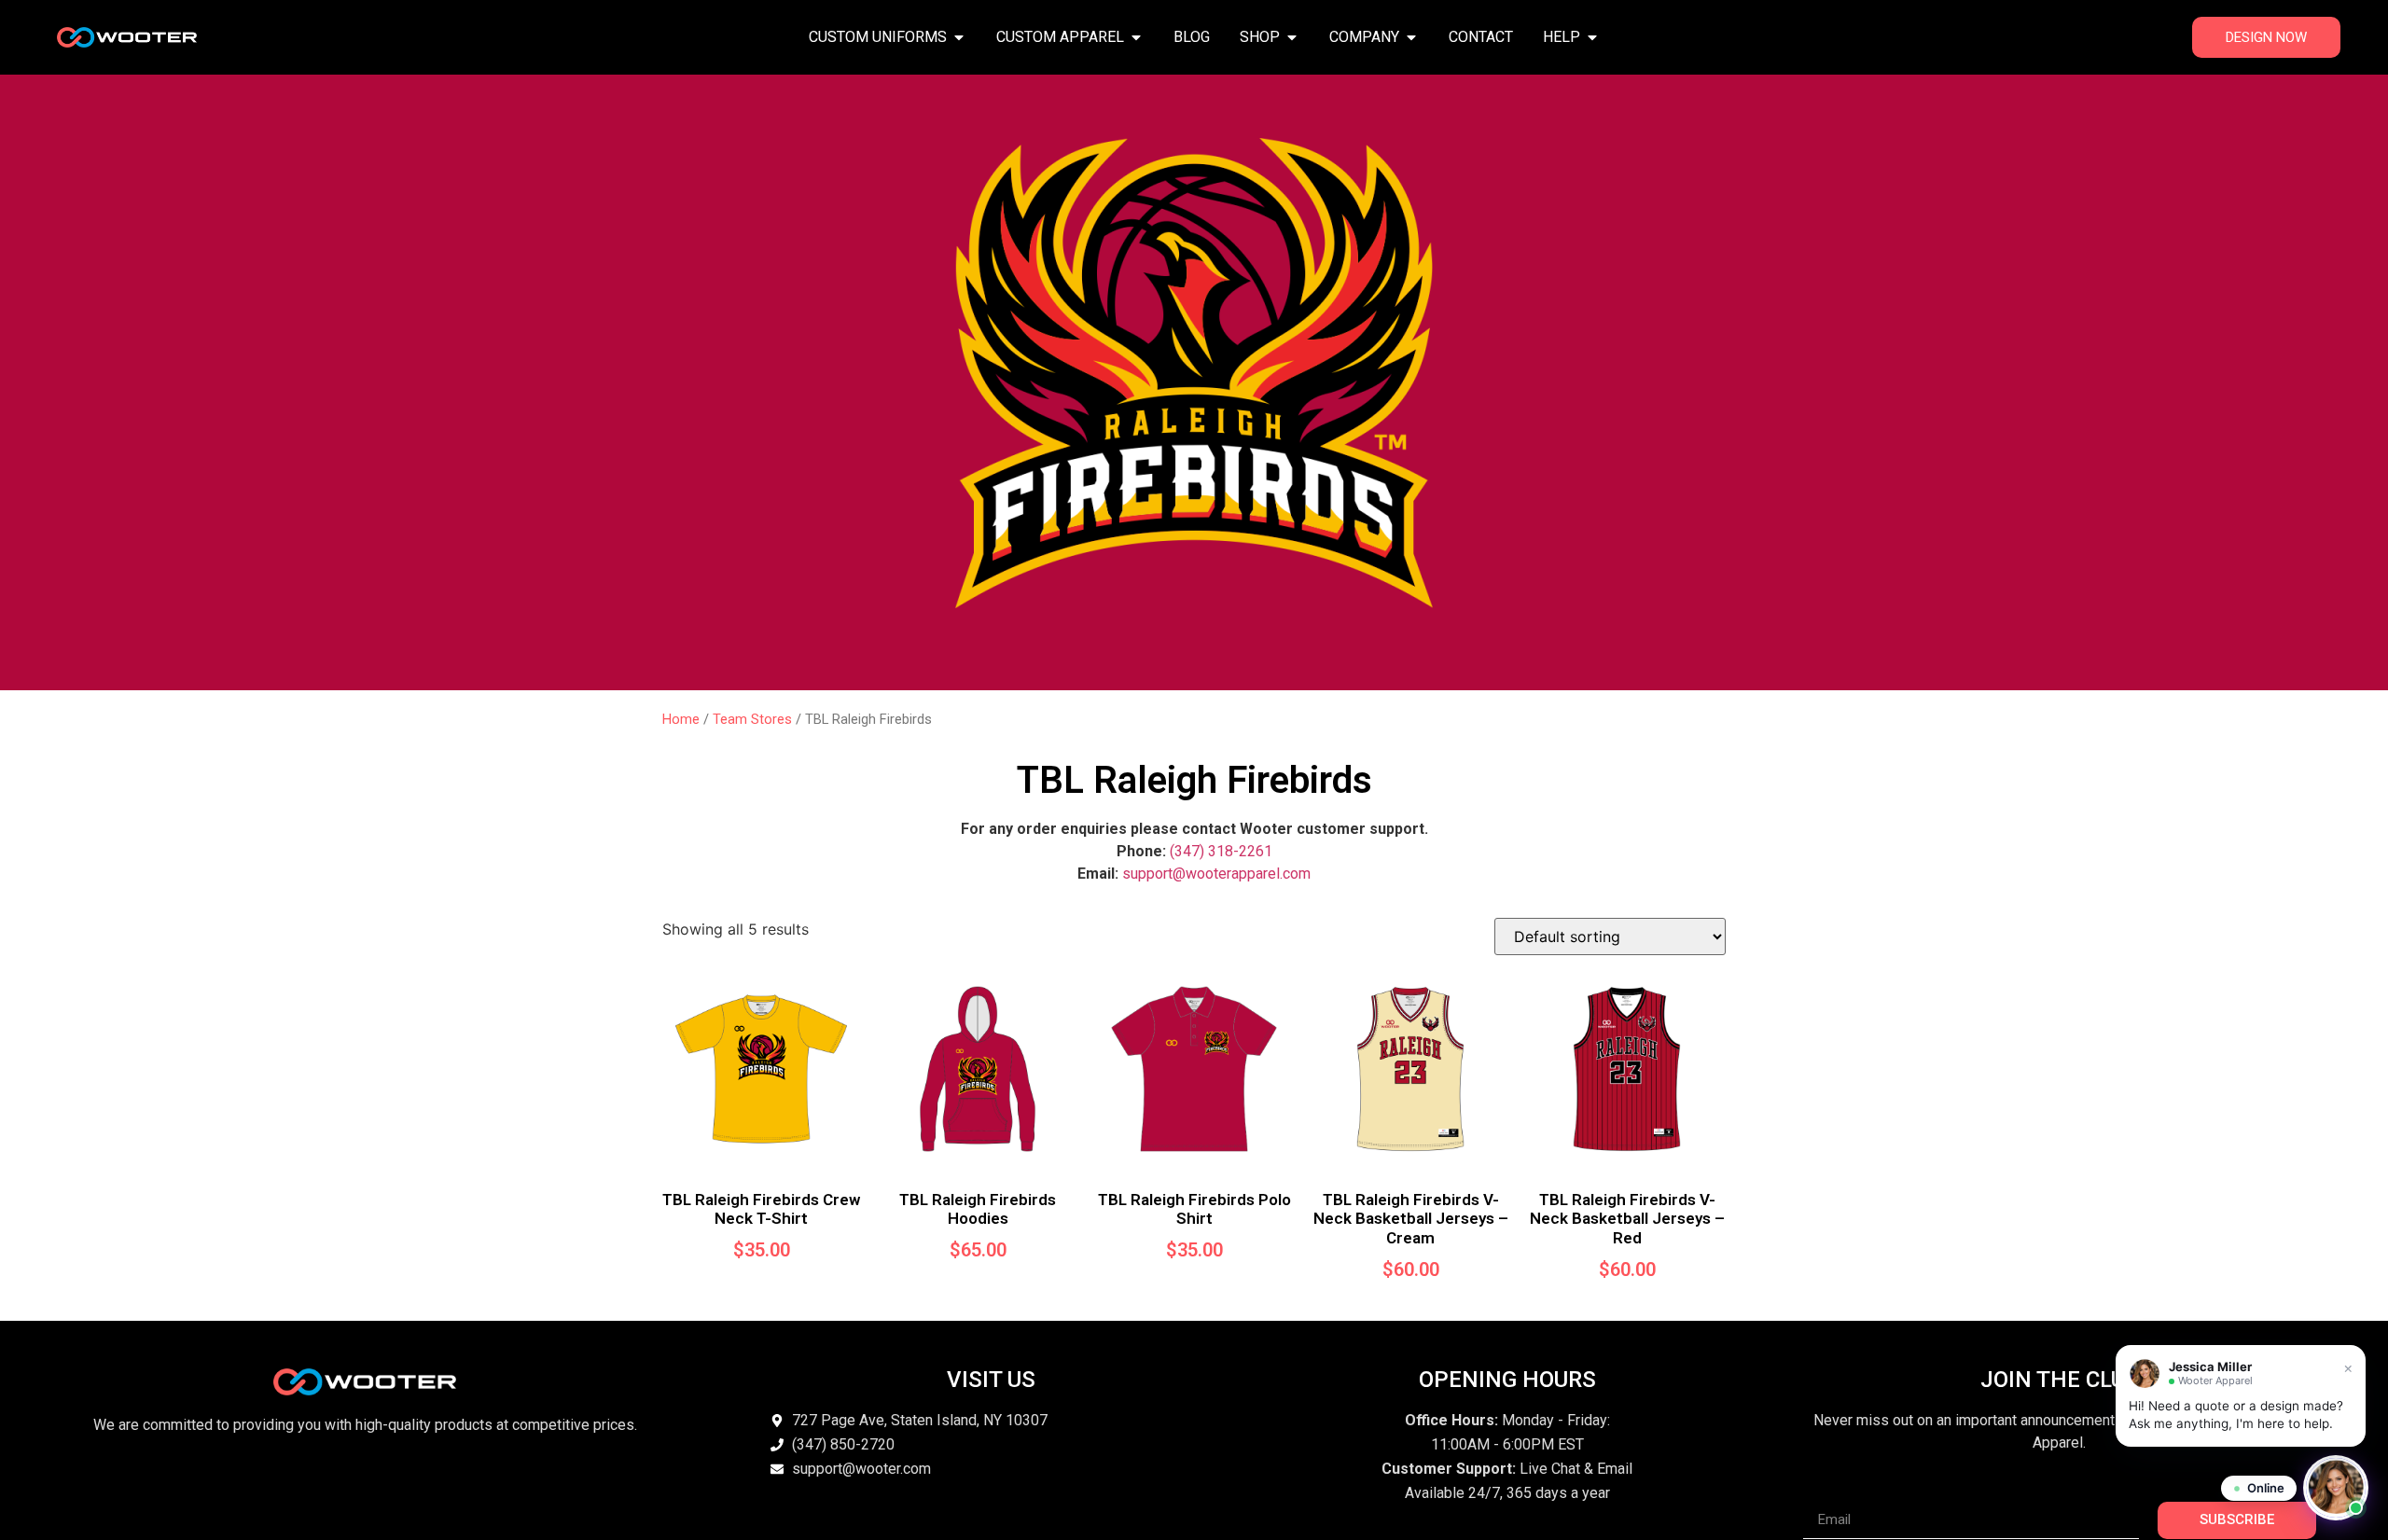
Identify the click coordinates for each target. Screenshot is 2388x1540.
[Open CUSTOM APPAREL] (1136, 37)
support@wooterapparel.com (1216, 874)
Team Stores (752, 719)
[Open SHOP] (1292, 37)
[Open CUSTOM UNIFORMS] (959, 37)
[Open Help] (1592, 37)
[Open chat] (2336, 1488)
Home (681, 719)
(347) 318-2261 (1221, 851)
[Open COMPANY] (1411, 37)
